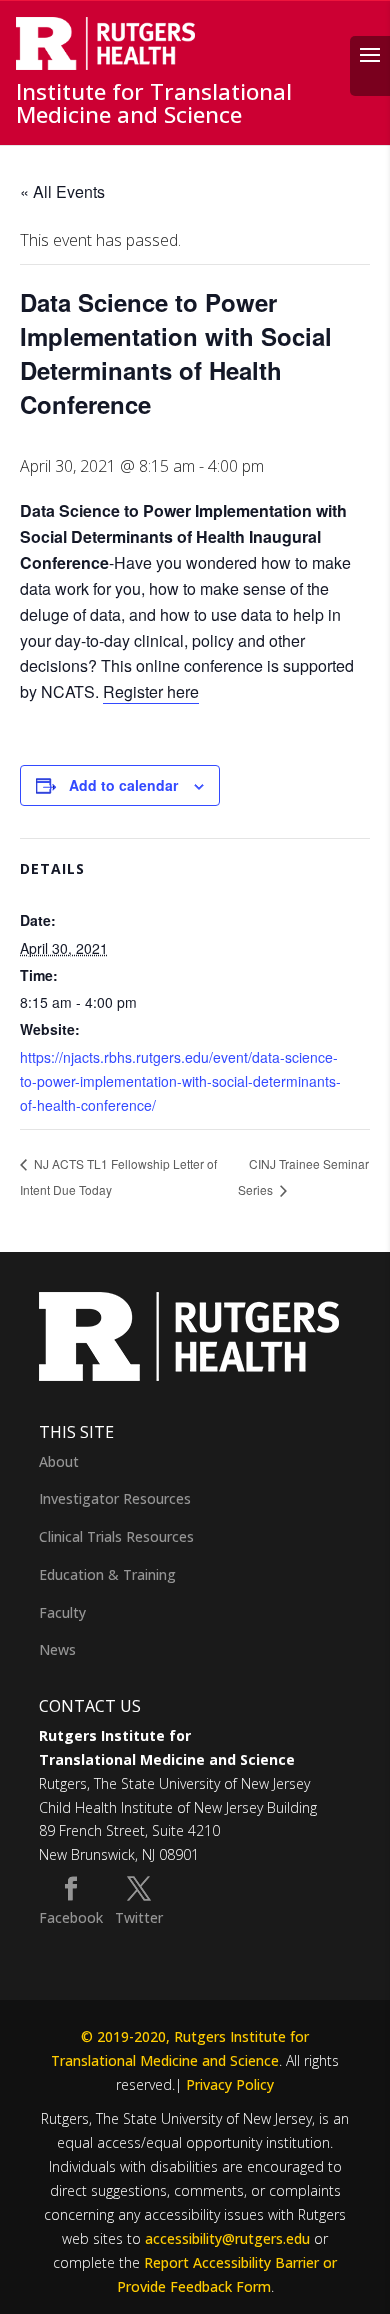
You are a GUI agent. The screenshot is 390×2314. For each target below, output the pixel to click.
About (59, 1461)
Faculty (62, 1612)
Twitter (139, 1917)
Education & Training (107, 1574)
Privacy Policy (230, 2084)
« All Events (62, 191)
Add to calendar (123, 785)
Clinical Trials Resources (116, 1536)
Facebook (71, 1917)
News (57, 1649)
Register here (151, 691)
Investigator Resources (115, 1498)
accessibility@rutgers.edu (227, 2238)
